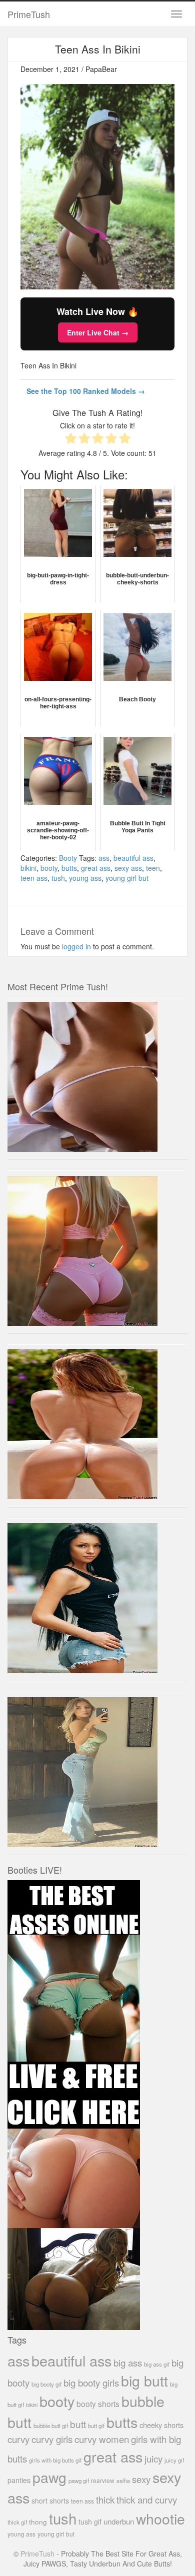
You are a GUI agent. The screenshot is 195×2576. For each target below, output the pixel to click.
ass (104, 858)
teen (153, 868)
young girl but (127, 878)
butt (78, 2424)
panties (19, 2480)
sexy (141, 2479)
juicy (153, 2458)
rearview (103, 2480)
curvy (18, 2439)
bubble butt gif (51, 2426)
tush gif (90, 2522)
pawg (49, 2477)
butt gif (96, 2426)
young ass (85, 878)
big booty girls (91, 2382)
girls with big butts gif (55, 2460)
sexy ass (128, 868)
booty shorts (98, 2404)
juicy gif (174, 2460)
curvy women (102, 2439)
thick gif (17, 2522)
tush (58, 878)
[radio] (71, 439)
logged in (76, 946)
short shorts (50, 2501)
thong (38, 2522)
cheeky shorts (161, 2425)
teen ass (34, 878)
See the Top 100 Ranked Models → (86, 391)
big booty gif (46, 2384)
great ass (96, 868)
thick (105, 2499)
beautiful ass (133, 858)
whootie (160, 2518)
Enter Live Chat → (98, 332)
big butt (144, 2380)
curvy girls (52, 2439)
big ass (128, 2362)
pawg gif (79, 2481)
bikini (28, 868)
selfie (123, 2481)
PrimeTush (29, 14)
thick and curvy (147, 2499)
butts (69, 868)
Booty (68, 858)
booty (49, 868)
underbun (119, 2521)
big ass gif (157, 2364)
